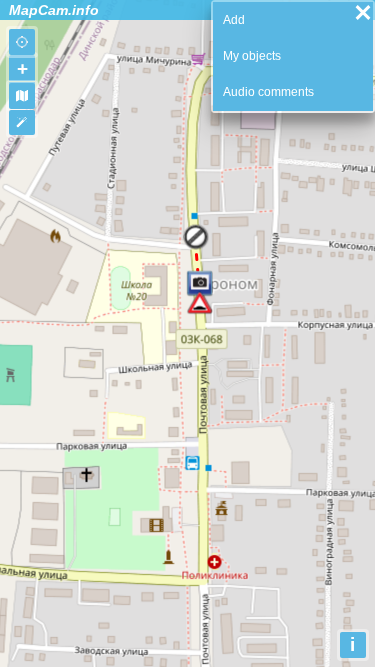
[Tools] (22, 123)
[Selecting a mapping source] (22, 96)
